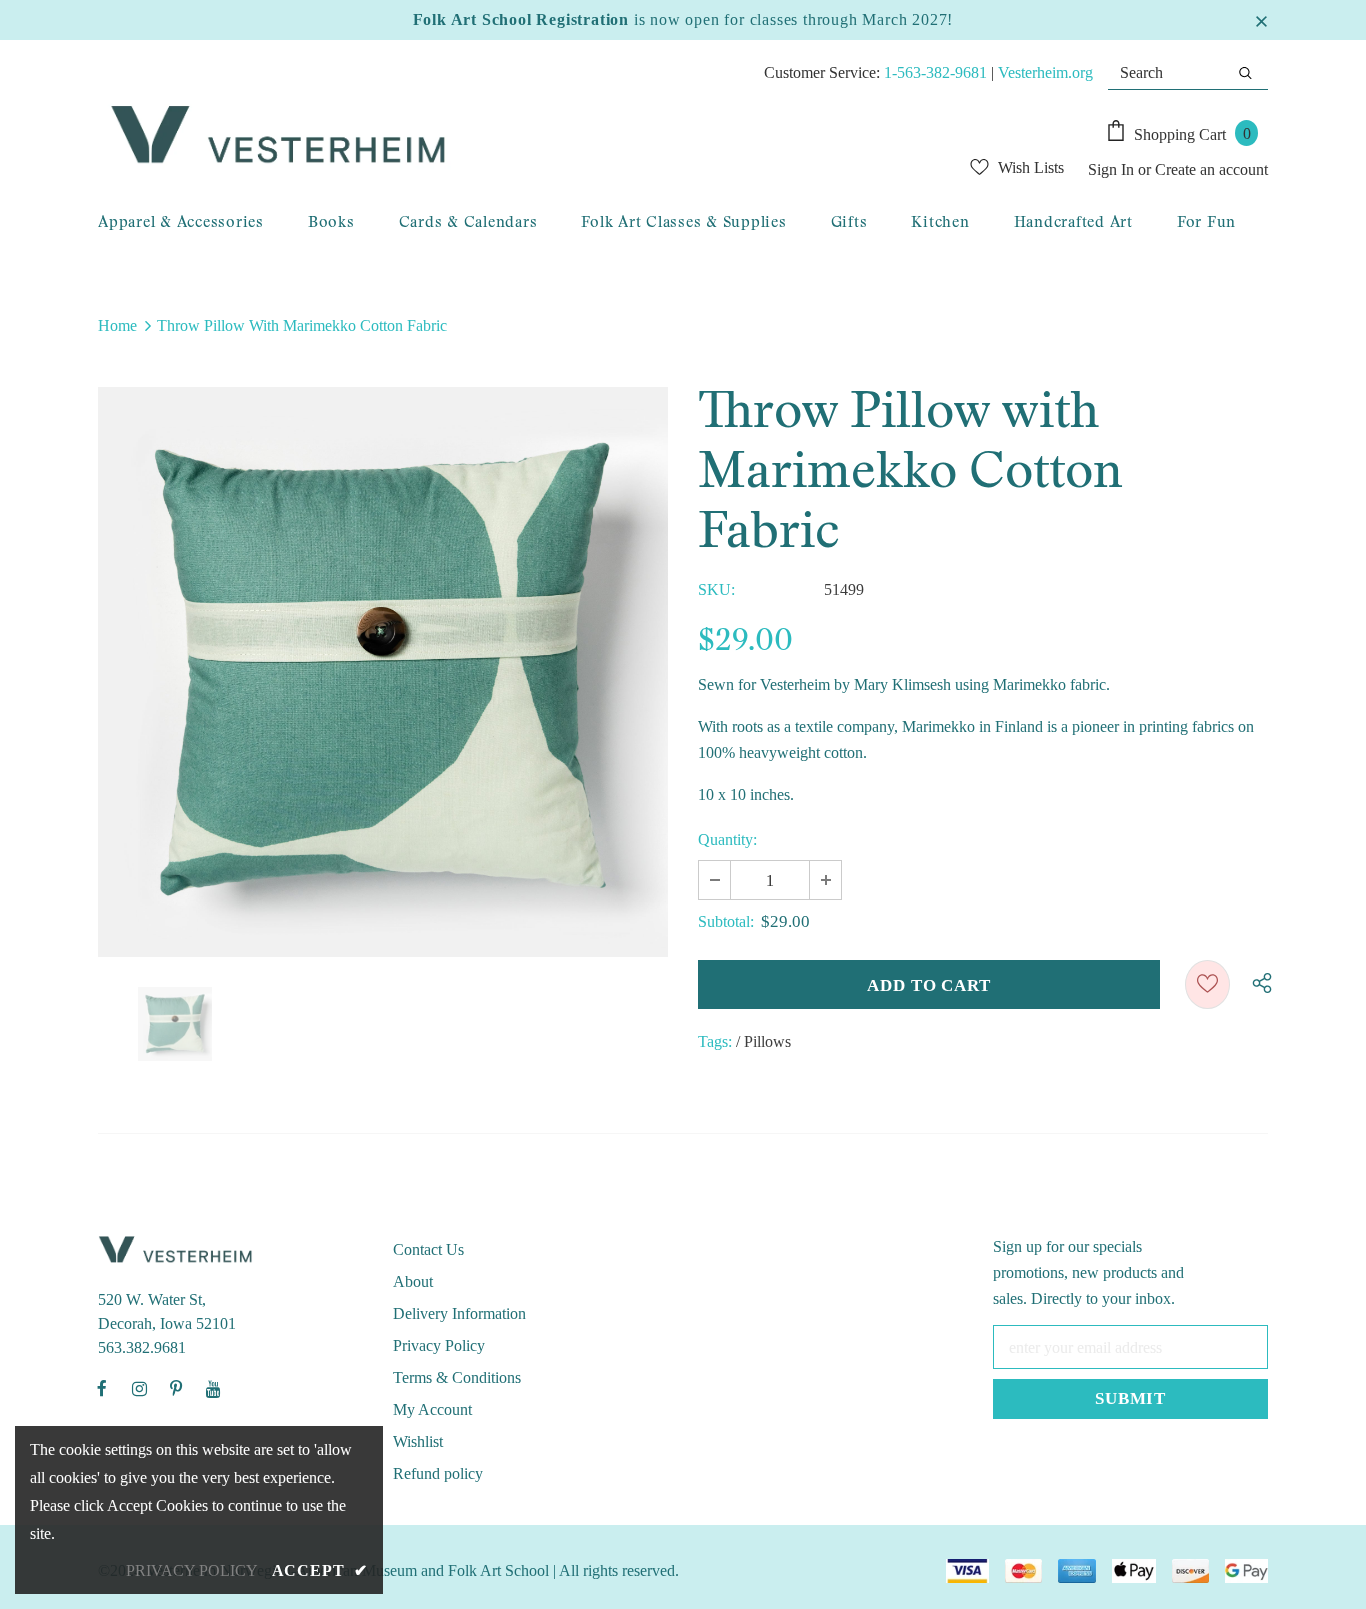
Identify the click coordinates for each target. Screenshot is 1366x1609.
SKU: (716, 589)
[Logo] (469, 136)
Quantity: (727, 839)
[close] (1261, 20)
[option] (383, 672)
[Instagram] (139, 1388)
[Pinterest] (176, 1388)
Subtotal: (726, 921)
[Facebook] (102, 1388)
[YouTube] (213, 1388)
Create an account (1211, 169)
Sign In (1113, 169)
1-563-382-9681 (935, 72)
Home (117, 325)
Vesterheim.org (1045, 72)
